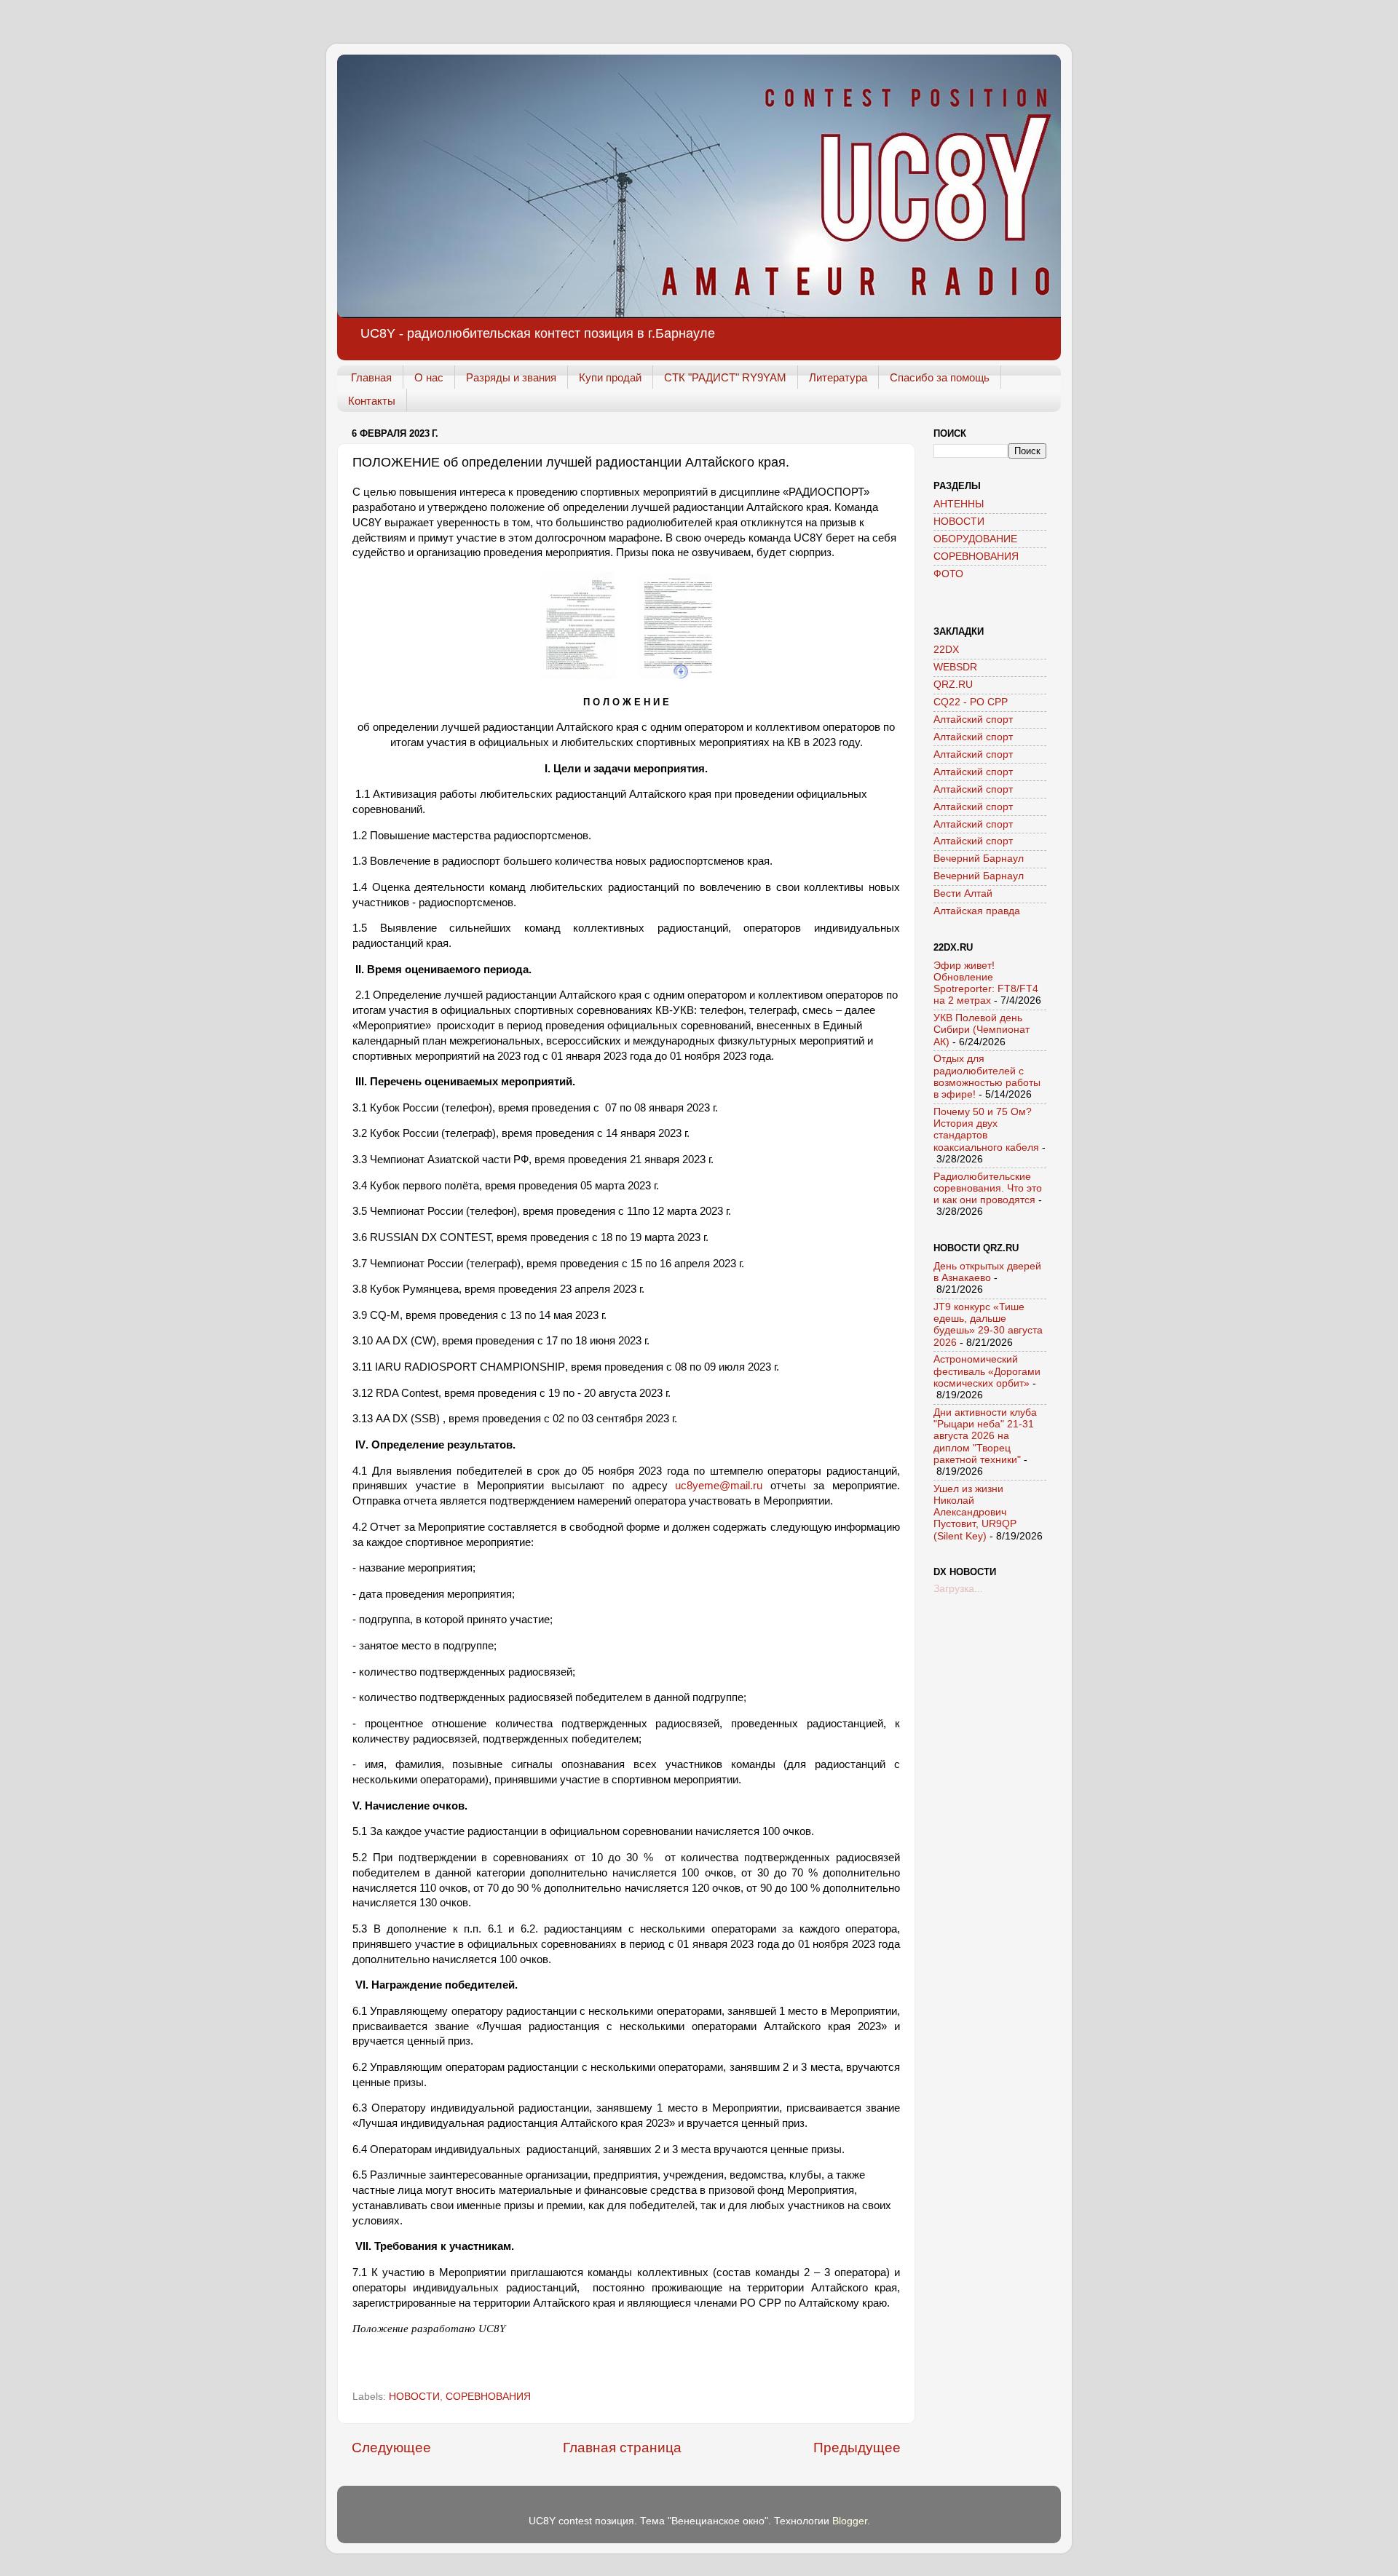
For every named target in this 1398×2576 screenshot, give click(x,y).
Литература (838, 377)
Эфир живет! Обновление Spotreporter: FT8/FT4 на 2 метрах (986, 983)
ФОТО (948, 574)
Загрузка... (958, 1589)
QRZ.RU (953, 685)
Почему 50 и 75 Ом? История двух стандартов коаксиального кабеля (986, 1130)
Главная (371, 377)
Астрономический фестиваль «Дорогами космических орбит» (987, 1371)
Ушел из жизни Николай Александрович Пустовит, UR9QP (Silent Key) (975, 1513)
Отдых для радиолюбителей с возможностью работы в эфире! (987, 1077)
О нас (429, 377)
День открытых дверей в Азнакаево (987, 1272)
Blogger (850, 2521)
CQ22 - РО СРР (971, 702)
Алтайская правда (977, 911)
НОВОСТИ (414, 2397)
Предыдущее (857, 2448)
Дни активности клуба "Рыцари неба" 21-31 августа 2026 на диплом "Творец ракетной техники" (985, 1436)
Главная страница (622, 2448)
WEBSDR (955, 667)
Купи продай (610, 377)
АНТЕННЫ (959, 504)
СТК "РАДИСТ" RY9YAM (725, 377)
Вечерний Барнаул (979, 859)
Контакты (372, 401)
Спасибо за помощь (940, 377)
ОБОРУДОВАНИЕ (975, 539)
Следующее (391, 2448)
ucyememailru (719, 1486)
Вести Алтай (963, 893)
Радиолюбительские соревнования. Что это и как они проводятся (988, 1188)
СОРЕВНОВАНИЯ (488, 2397)
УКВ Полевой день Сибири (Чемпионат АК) (982, 1030)
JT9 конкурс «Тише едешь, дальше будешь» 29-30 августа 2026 (988, 1325)
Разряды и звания (511, 377)
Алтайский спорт (973, 720)
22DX (946, 650)
